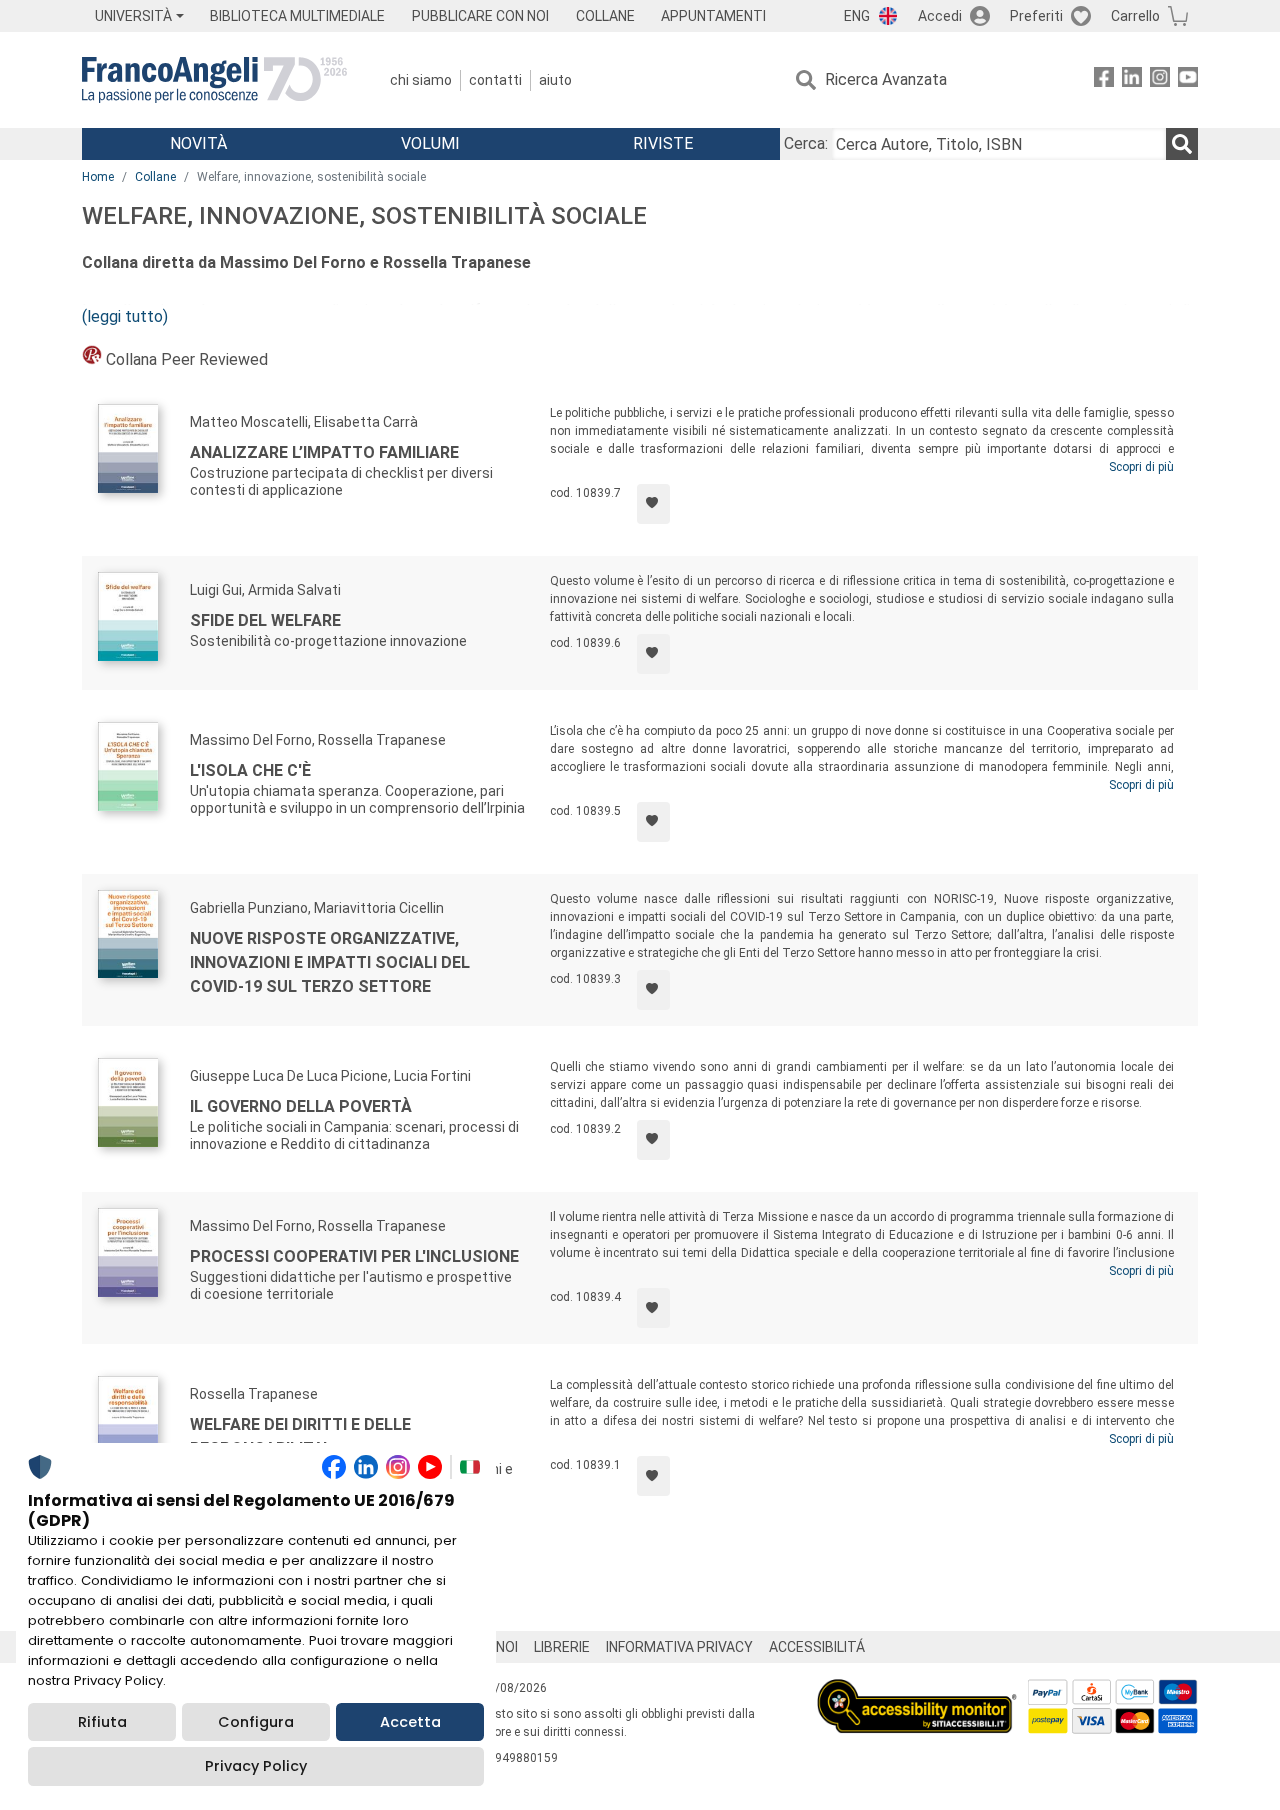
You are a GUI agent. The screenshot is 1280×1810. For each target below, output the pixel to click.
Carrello (1135, 16)
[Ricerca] (1182, 144)
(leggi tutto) (125, 316)
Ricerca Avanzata (886, 79)
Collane (155, 177)
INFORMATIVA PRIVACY (679, 1647)
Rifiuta (102, 1722)
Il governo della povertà (301, 1106)
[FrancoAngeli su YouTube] (1188, 80)
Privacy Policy (256, 1766)
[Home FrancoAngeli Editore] (214, 80)
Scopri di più (1141, 467)
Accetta (410, 1722)
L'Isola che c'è (250, 770)
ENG (857, 16)
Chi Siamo (421, 80)
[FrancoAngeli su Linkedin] (1132, 80)
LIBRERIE (562, 1647)
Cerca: (806, 143)
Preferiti (1036, 16)
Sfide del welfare (265, 620)
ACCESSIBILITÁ (817, 1647)
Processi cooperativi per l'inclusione (354, 1256)
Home (98, 177)
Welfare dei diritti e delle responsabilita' (300, 1436)
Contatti (495, 80)
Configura (256, 1722)
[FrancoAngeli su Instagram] (1160, 80)
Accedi (940, 16)
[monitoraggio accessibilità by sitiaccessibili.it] (917, 1690)
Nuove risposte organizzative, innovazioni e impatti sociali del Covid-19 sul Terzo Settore (330, 962)
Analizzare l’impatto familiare (324, 452)
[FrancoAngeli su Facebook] (1104, 80)
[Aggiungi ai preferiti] (653, 504)
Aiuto (555, 80)
